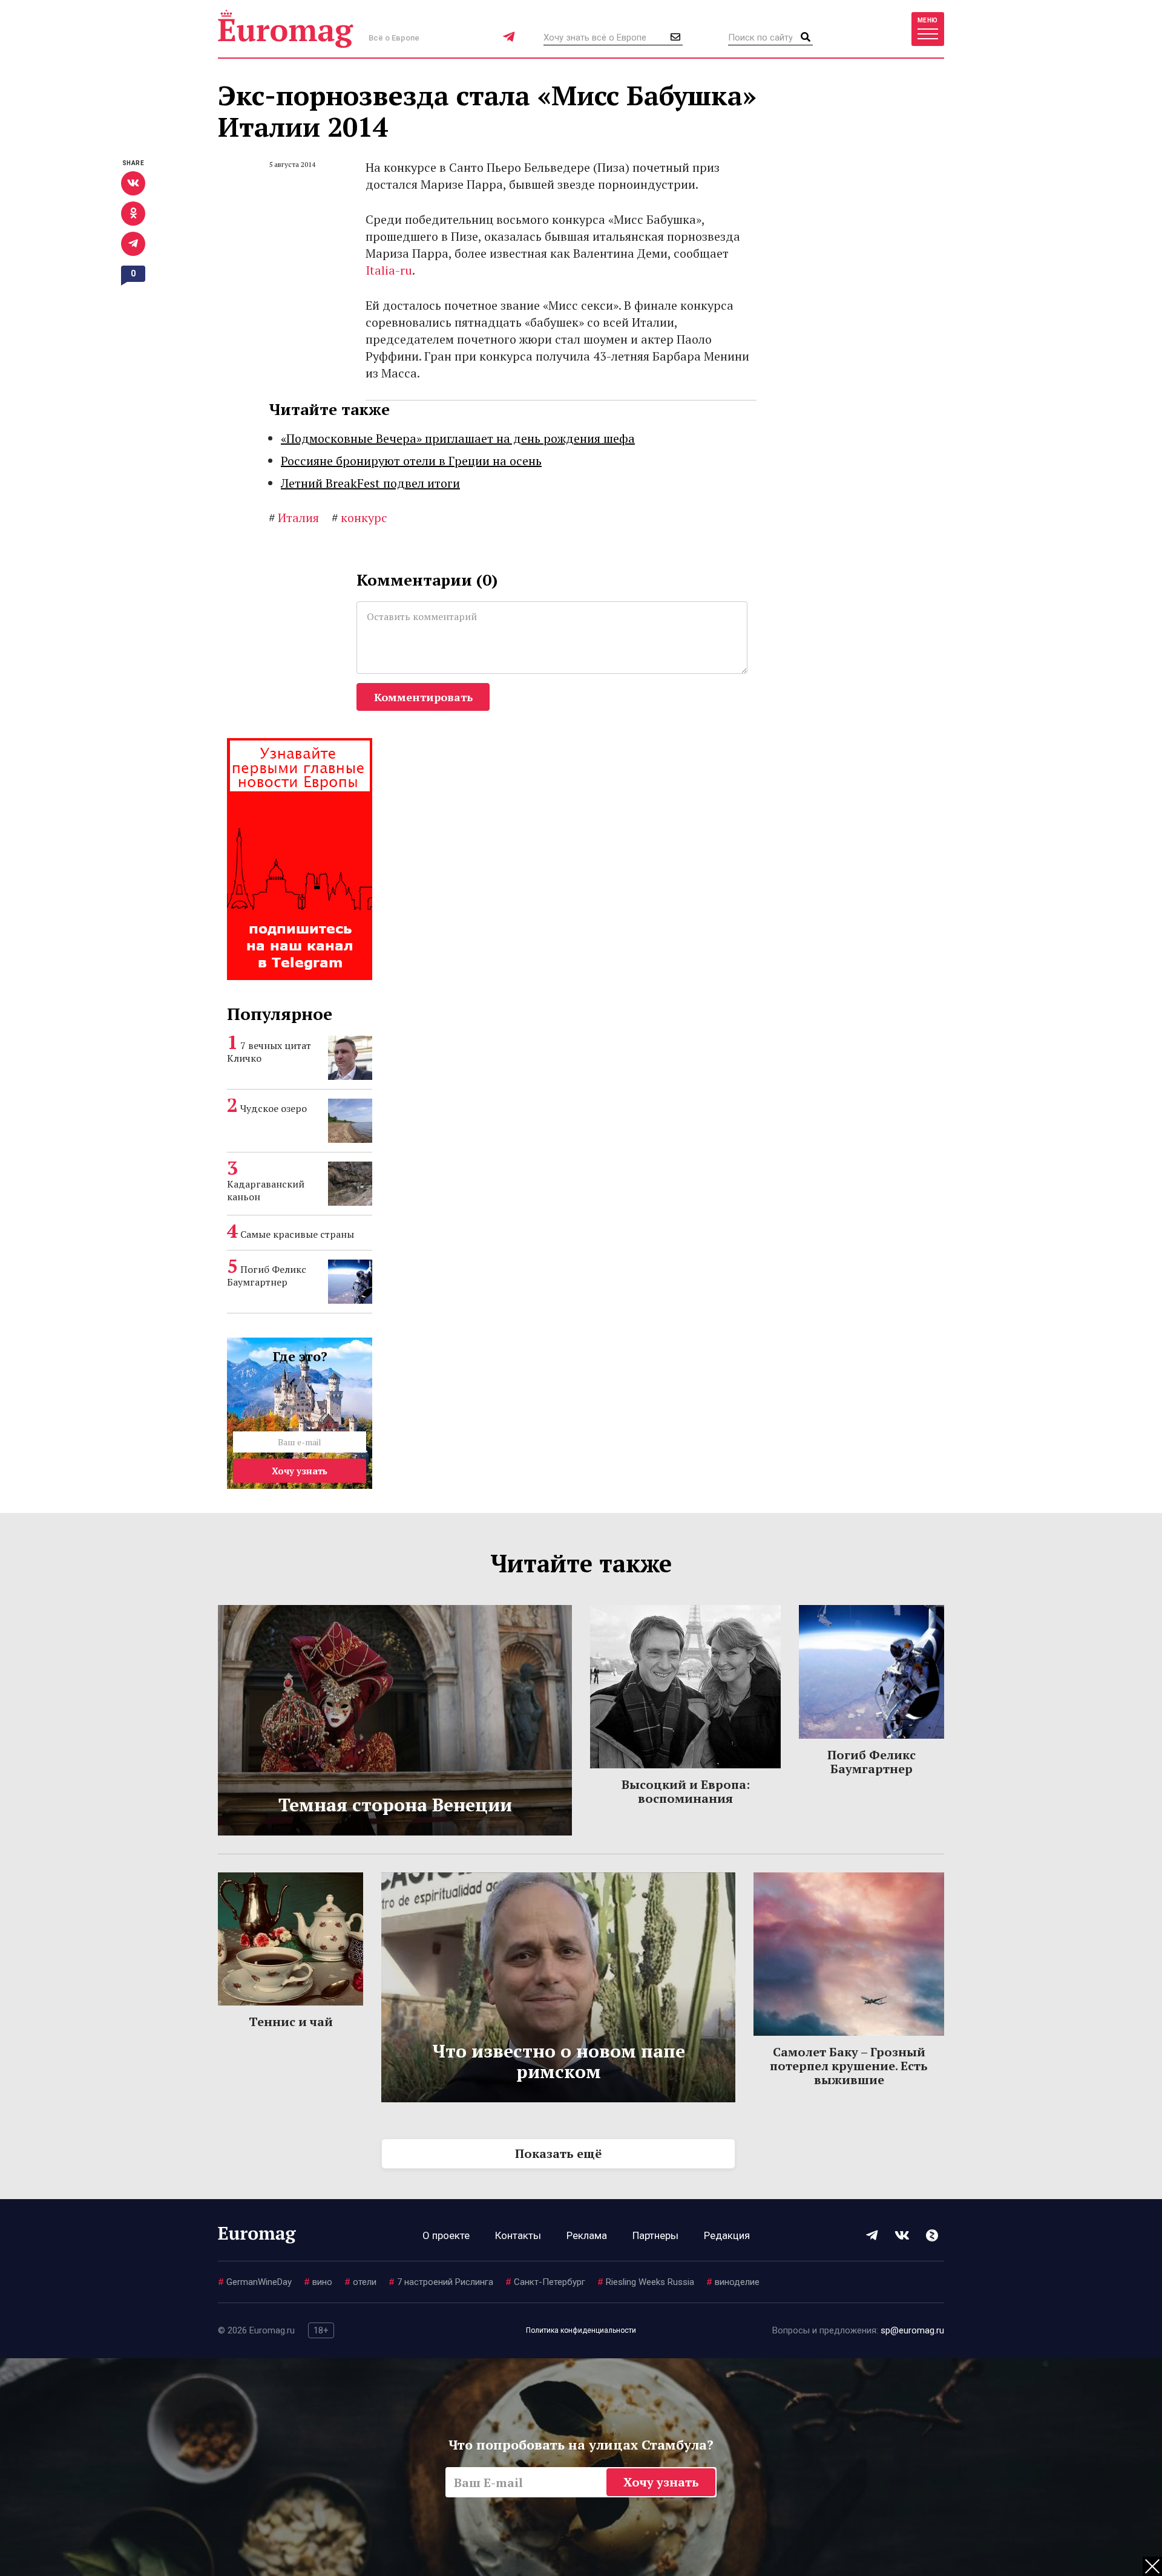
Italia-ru (389, 270)
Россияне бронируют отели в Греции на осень (411, 461)
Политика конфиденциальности (581, 2330)
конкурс (359, 518)
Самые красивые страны (297, 1234)
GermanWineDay (255, 2282)
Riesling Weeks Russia (646, 2282)
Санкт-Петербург (545, 2282)
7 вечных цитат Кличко (269, 1052)
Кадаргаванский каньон (266, 1190)
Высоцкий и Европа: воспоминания (686, 1791)
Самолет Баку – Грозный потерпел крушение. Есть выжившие (849, 2066)
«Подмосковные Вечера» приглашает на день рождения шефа (458, 438)
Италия (294, 518)
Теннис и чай (291, 2022)
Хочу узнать (300, 1471)
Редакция (727, 2235)
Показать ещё (558, 2153)
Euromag (286, 29)
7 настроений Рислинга (441, 2282)
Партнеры (655, 2235)
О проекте (446, 2235)
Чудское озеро (274, 1108)
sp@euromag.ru (912, 2330)
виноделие (733, 2282)
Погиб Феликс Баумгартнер (267, 1276)
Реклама (587, 2235)
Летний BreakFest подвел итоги (370, 483)
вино (318, 2282)
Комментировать (423, 697)
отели (360, 2282)
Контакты (518, 2235)
